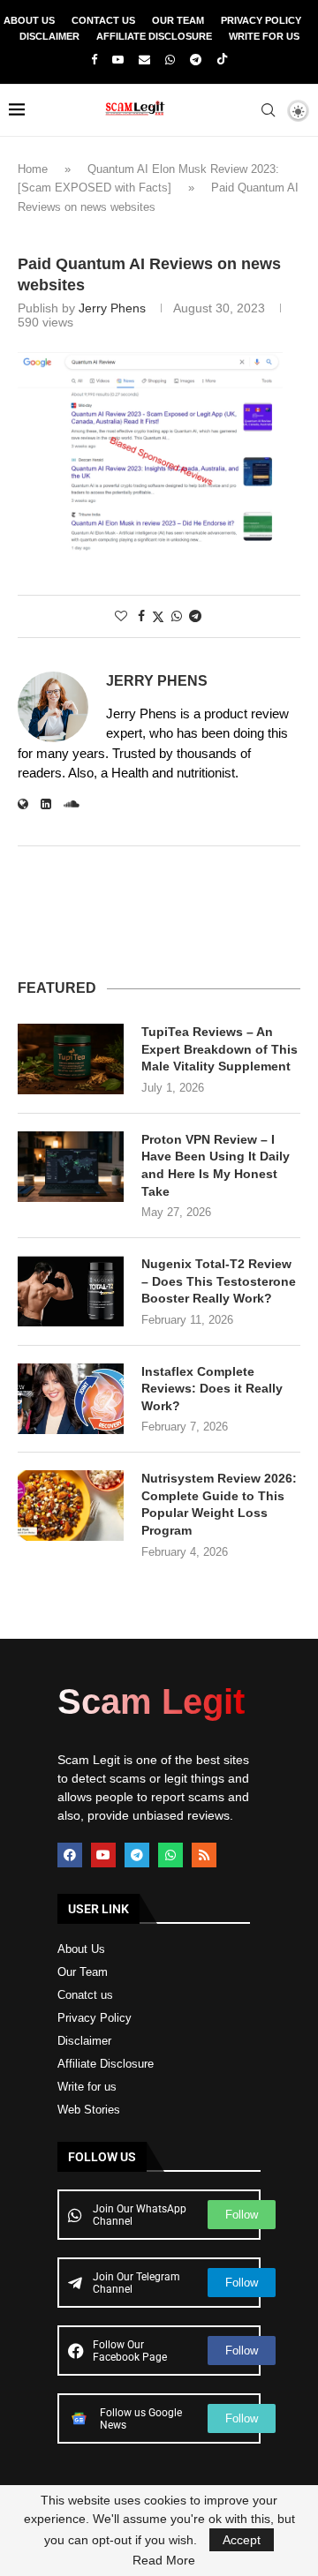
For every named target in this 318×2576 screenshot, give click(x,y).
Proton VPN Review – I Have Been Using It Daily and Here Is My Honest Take (216, 1165)
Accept (242, 2540)
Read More (164, 2560)
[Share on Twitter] (158, 616)
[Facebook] (94, 60)
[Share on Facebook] (141, 616)
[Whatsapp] (170, 60)
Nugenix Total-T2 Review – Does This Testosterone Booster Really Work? (219, 1281)
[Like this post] (121, 616)
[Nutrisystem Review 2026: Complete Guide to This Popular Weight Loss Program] (71, 1506)
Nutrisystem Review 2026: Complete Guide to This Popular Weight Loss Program (219, 1504)
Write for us (87, 2087)
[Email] (144, 60)
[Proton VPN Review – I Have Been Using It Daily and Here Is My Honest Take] (71, 1167)
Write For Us (264, 36)
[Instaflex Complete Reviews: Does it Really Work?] (71, 1399)
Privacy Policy (261, 20)
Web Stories (89, 2110)
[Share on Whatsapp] (177, 616)
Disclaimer (49, 36)
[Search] (268, 110)
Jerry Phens (112, 308)
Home (33, 169)
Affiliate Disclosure (154, 36)
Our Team (178, 20)
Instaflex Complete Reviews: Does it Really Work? (212, 1389)
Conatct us (85, 1995)
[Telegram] (196, 60)
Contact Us (103, 20)
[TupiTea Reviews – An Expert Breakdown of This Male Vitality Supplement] (71, 1059)
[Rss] (204, 1855)
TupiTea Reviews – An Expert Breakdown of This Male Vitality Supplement (220, 1049)
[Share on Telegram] (195, 616)
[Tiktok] (222, 60)
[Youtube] (118, 60)
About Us (29, 20)
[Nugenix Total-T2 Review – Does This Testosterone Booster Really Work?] (71, 1291)
